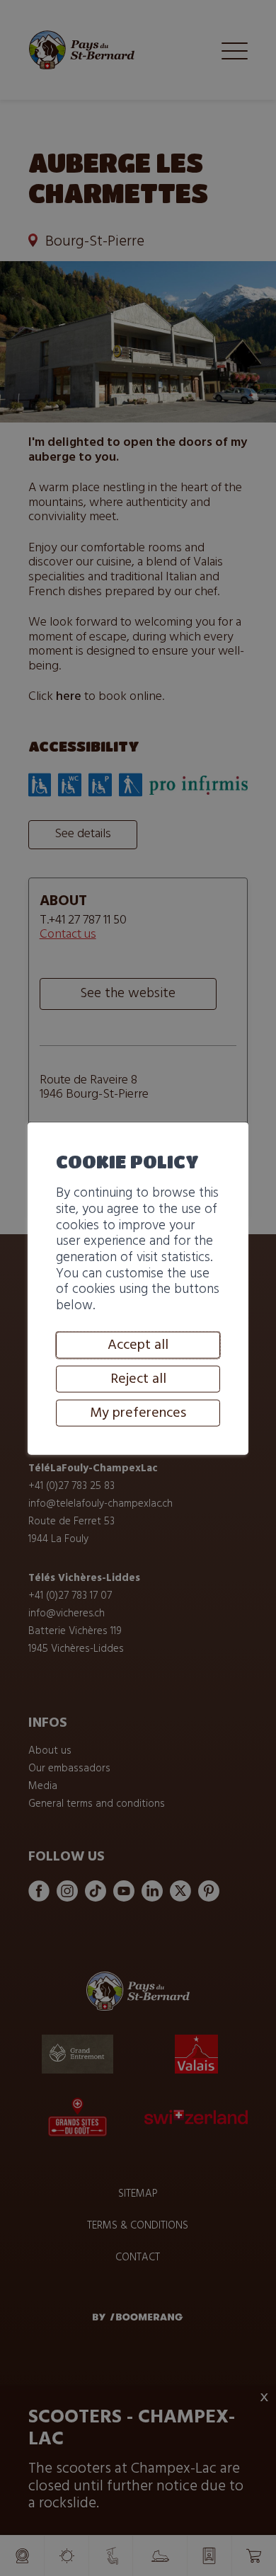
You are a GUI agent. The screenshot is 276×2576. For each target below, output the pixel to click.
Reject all (138, 1379)
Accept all (138, 1345)
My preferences (138, 1413)
